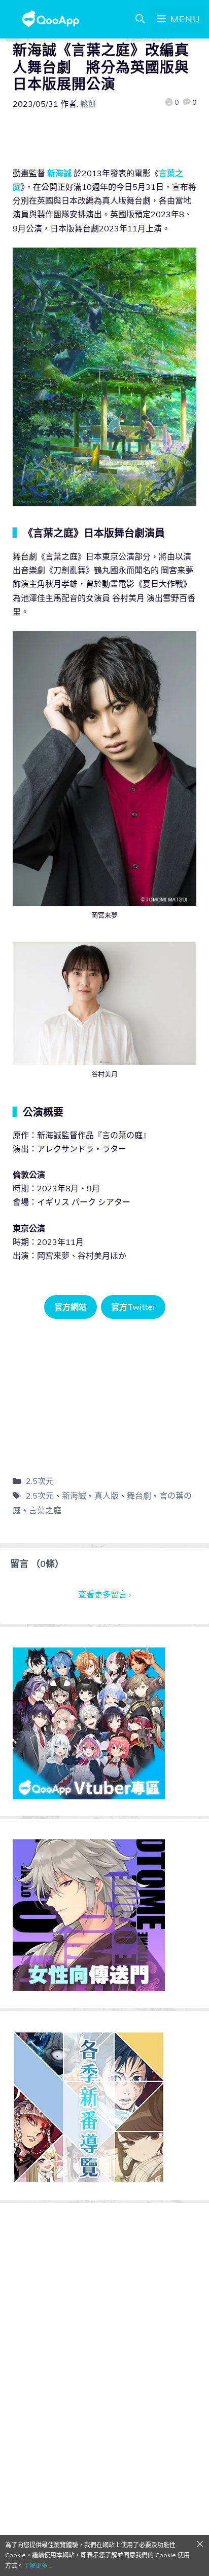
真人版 (107, 1496)
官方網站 (71, 1307)
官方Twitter (133, 1307)
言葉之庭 (45, 1510)
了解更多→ (39, 2566)
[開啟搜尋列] (140, 19)
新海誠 (59, 173)
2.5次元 (40, 1481)
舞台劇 (139, 1496)
